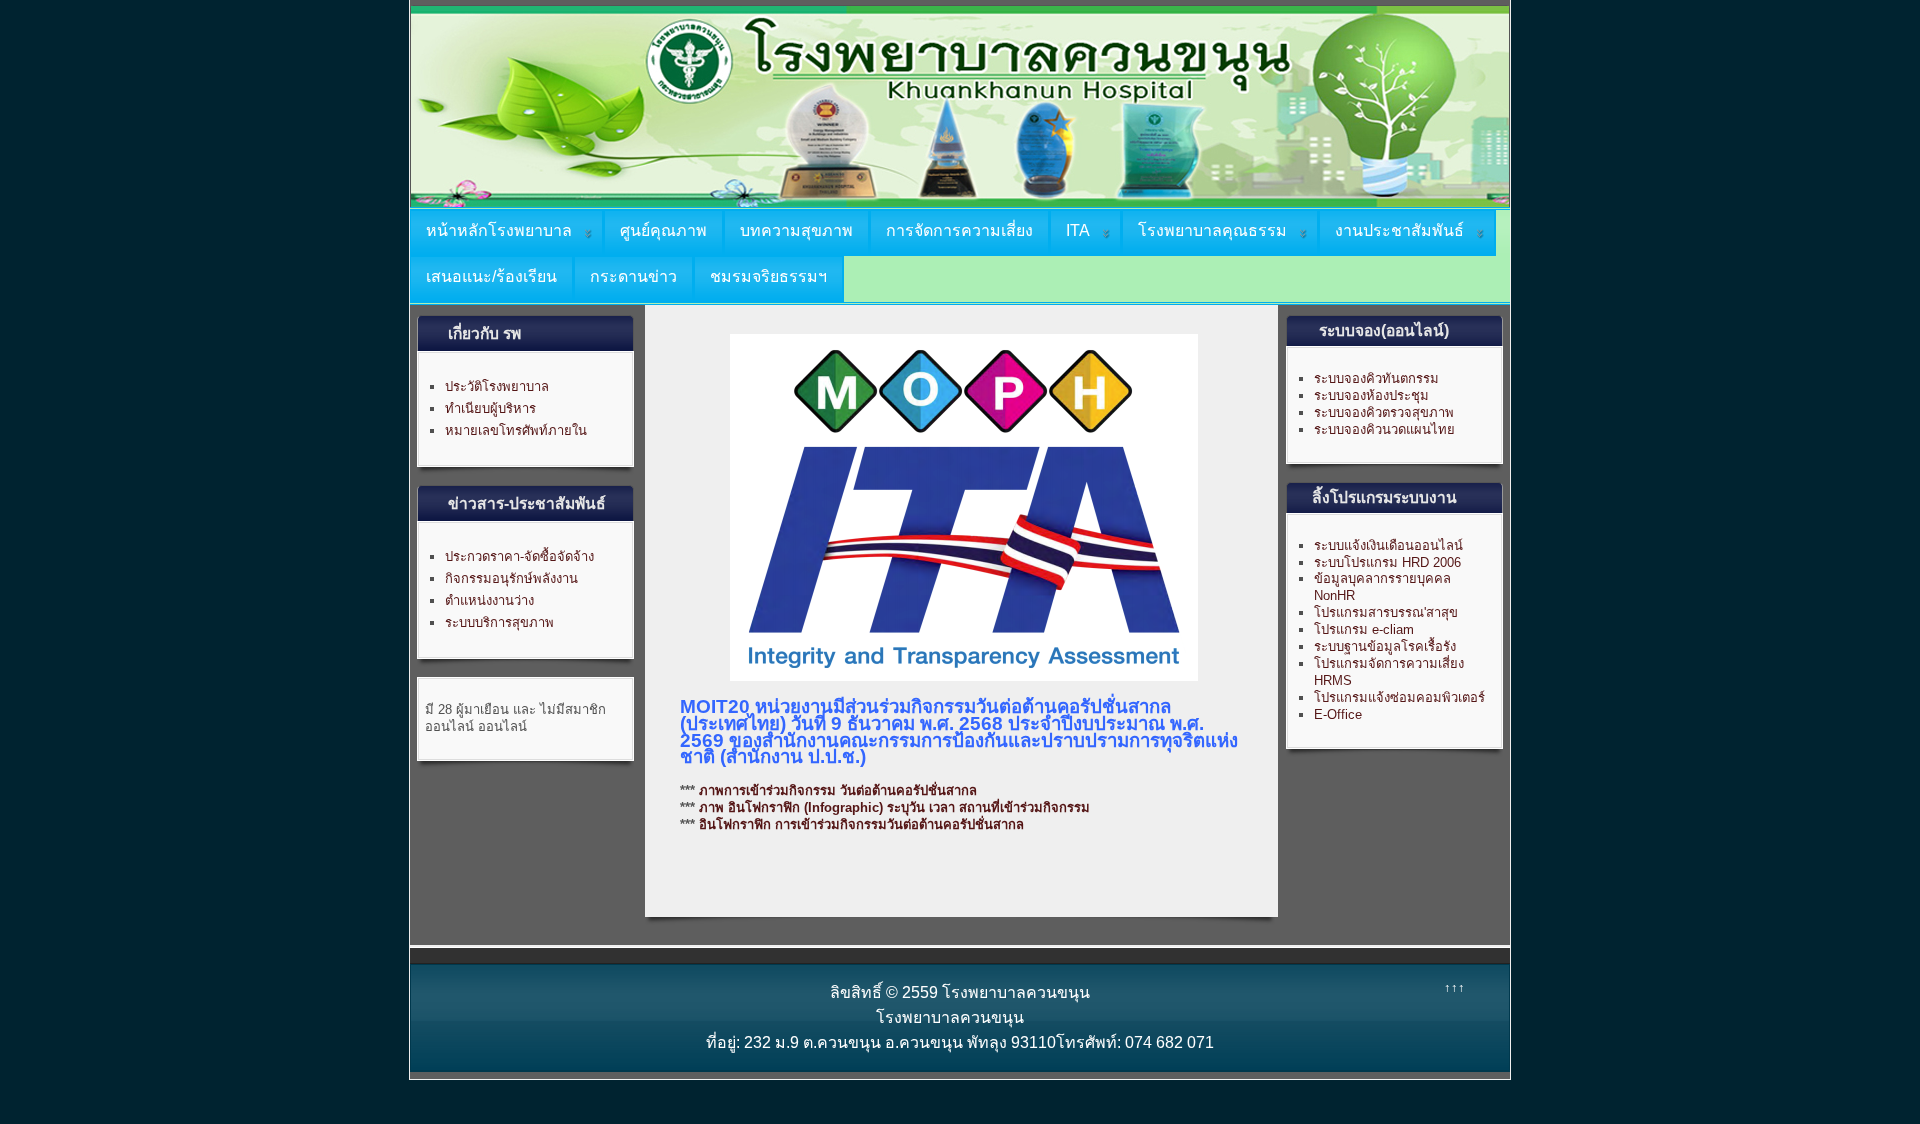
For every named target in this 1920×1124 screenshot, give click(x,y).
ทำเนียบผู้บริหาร (490, 408)
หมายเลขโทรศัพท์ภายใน (516, 430)
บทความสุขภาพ (796, 230)
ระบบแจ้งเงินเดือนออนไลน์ (1388, 545)
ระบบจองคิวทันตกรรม (1376, 378)
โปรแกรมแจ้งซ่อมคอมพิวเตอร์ (1399, 697)
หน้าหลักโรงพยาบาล (499, 230)
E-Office (1338, 714)
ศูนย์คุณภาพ (663, 230)
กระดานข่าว (633, 276)
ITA (1078, 230)
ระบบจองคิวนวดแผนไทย (1384, 429)
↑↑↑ (1454, 987)
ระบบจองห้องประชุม (1371, 395)
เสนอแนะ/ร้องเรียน (491, 276)
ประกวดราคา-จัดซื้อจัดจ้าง (519, 556)
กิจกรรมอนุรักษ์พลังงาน (511, 578)
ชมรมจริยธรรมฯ (768, 276)
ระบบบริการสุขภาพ (499, 622)
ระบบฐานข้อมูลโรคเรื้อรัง (1385, 646)
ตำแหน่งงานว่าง (489, 600)
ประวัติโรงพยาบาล (497, 386)
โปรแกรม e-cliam (1364, 629)
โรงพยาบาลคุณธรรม (1212, 230)
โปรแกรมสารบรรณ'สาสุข (1386, 612)
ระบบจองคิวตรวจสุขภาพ (1384, 412)
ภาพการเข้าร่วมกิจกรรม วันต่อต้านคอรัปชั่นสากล (838, 790)
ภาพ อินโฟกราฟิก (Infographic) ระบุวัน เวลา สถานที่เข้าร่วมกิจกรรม (894, 807)
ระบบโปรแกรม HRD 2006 (1387, 562)
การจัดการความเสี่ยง (959, 230)
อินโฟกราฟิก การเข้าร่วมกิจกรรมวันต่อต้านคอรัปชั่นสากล (861, 824)
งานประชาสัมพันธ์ (1399, 230)
